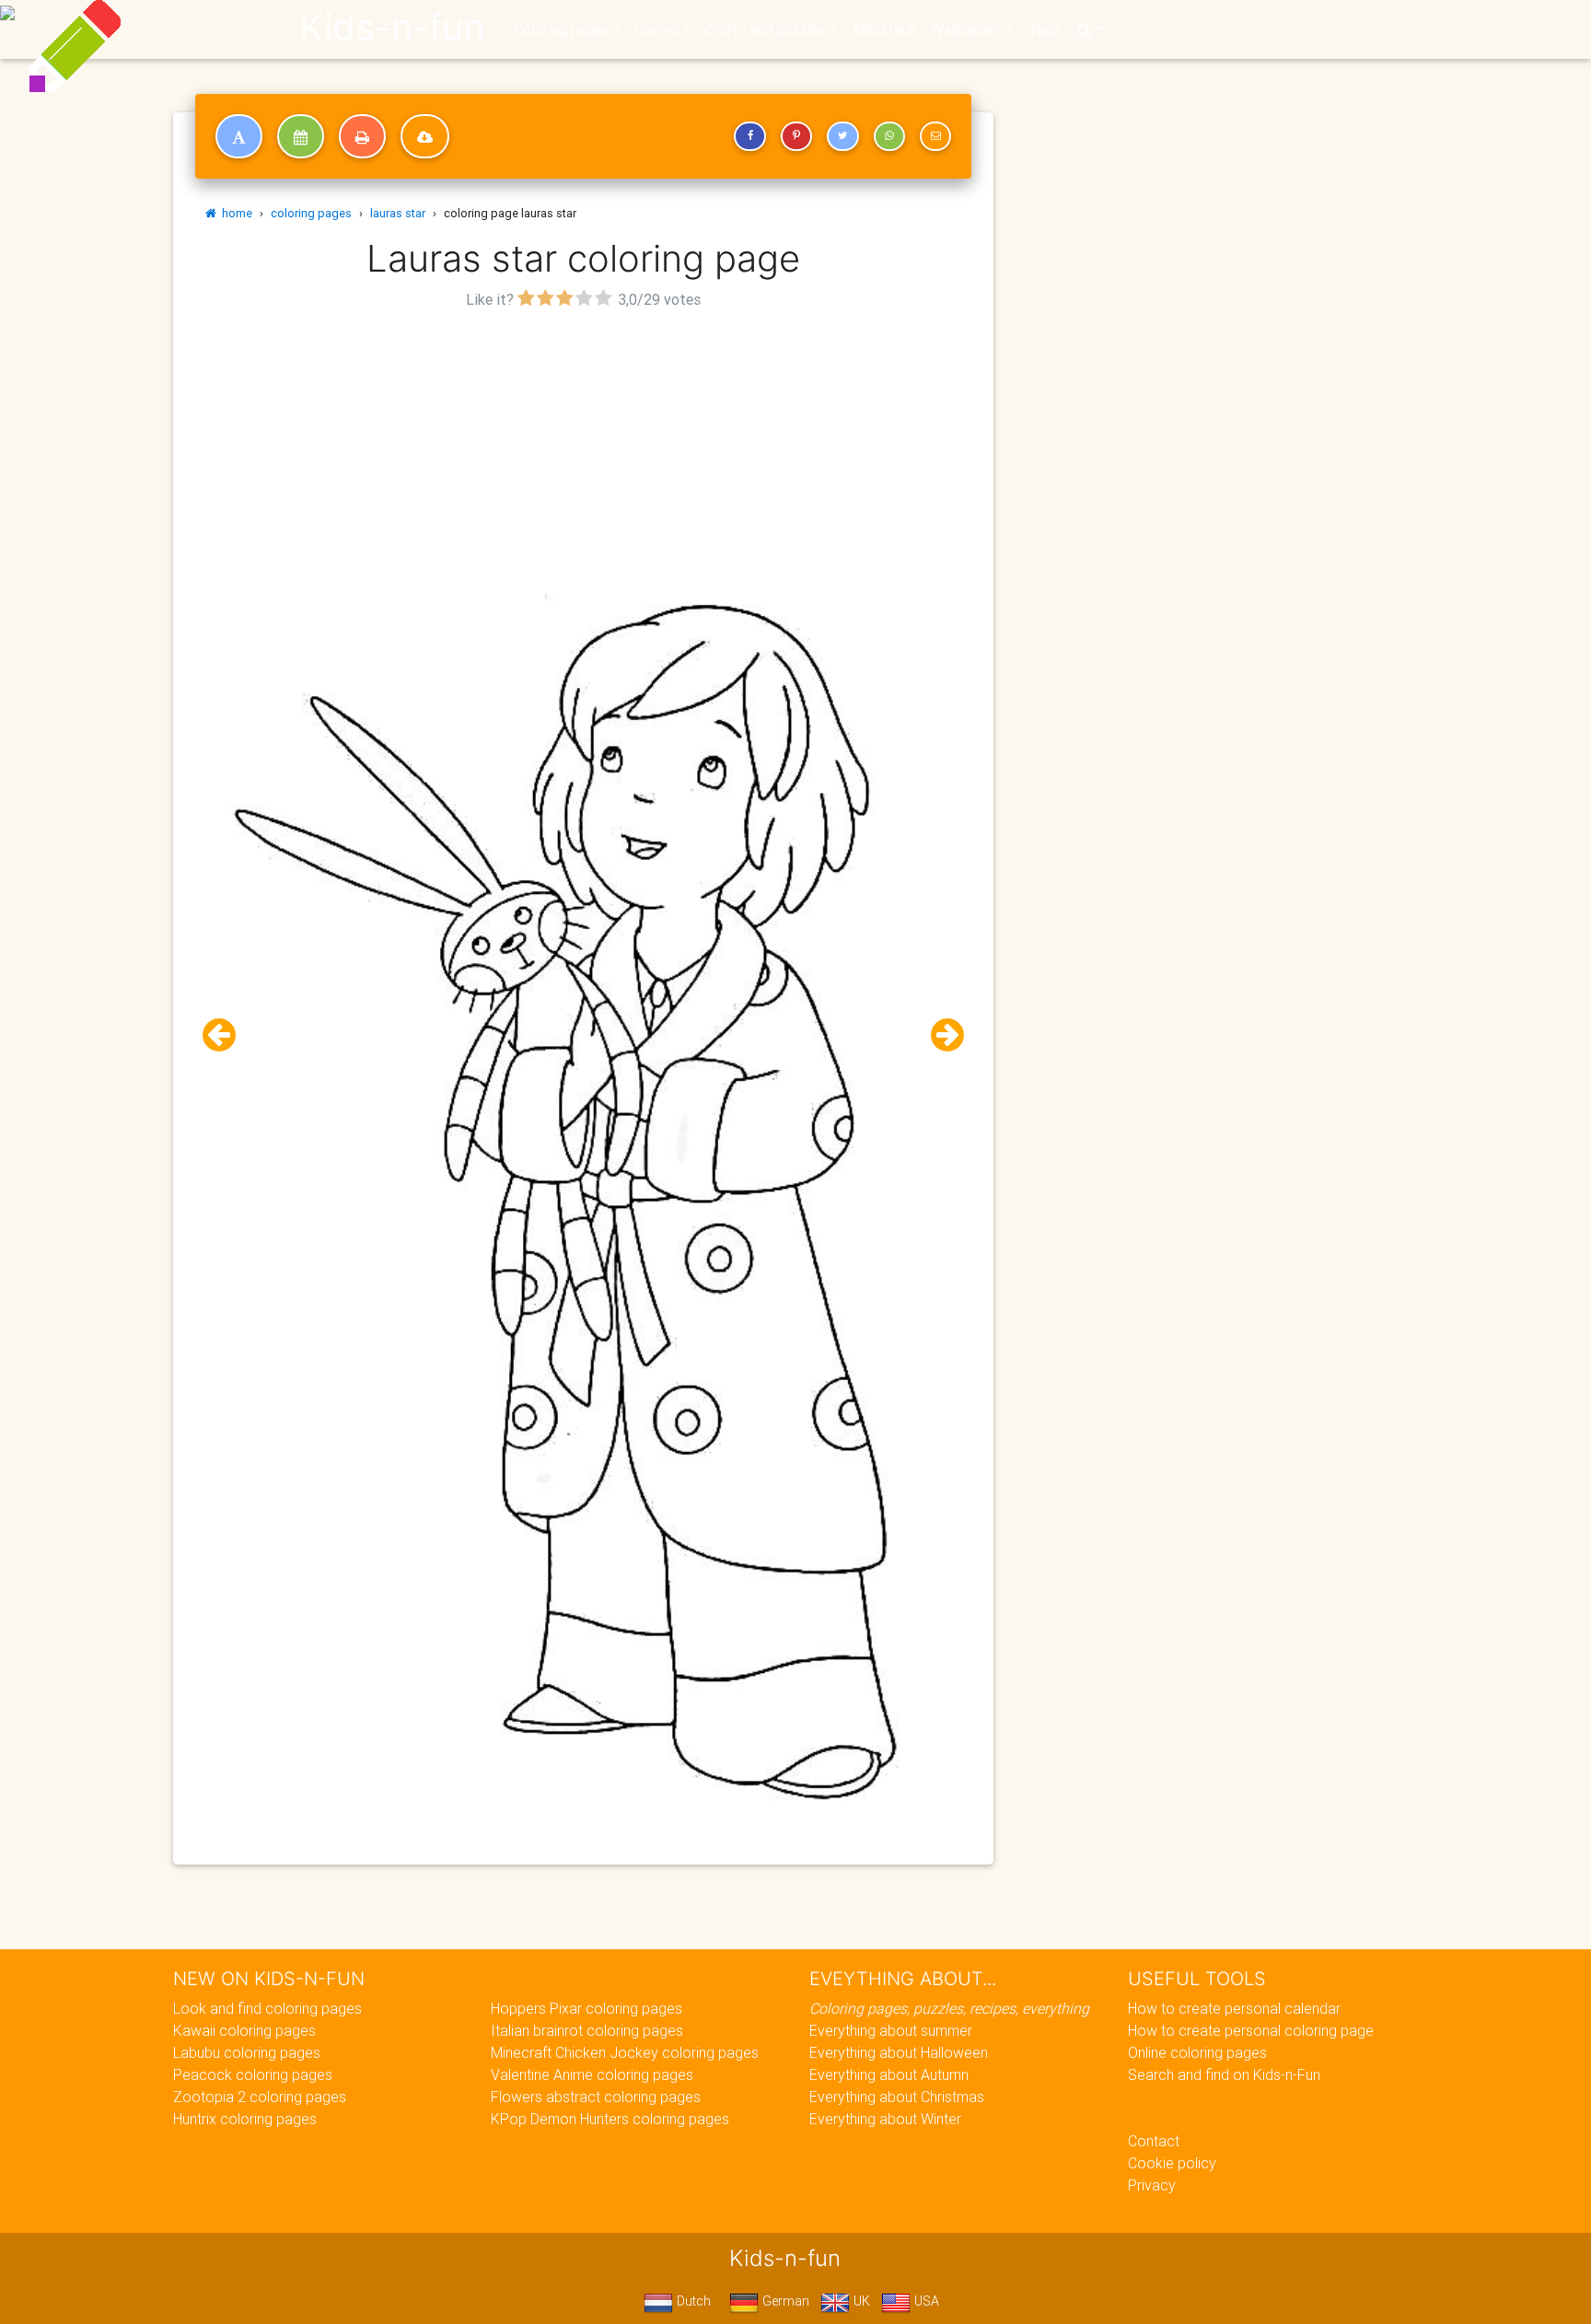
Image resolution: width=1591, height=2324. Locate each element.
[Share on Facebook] (749, 136)
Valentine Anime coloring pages (592, 2074)
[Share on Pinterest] (796, 136)
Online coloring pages (1197, 2052)
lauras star (398, 213)
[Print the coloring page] (362, 136)
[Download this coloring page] (425, 136)
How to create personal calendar (1234, 2008)
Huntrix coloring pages (245, 2119)
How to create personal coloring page (1251, 2030)
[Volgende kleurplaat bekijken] (940, 1035)
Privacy (1152, 2185)
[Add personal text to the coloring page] (239, 136)
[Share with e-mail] (935, 136)
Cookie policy (1172, 2163)
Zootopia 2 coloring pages (260, 2097)
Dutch (692, 2301)
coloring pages (311, 213)
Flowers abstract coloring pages (596, 2097)
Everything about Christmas (897, 2097)
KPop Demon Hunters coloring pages (610, 2119)
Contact (1154, 2141)
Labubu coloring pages (247, 2052)
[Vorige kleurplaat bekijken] (226, 1035)
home (234, 213)
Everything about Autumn (889, 2074)
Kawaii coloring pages (244, 2030)
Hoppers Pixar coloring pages (586, 2008)
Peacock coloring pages (253, 2074)
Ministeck (884, 29)
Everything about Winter (885, 2119)
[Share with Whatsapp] (889, 136)
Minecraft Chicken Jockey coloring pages (625, 2052)
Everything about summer (891, 2030)
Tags (1044, 29)
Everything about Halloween (899, 2052)
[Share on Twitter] (842, 136)
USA (925, 2301)
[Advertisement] (584, 443)
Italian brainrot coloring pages (587, 2030)
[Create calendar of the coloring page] (301, 136)
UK (860, 2301)
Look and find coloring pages (267, 2008)
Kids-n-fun (392, 28)
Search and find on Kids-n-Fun (1224, 2074)
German (784, 2301)
